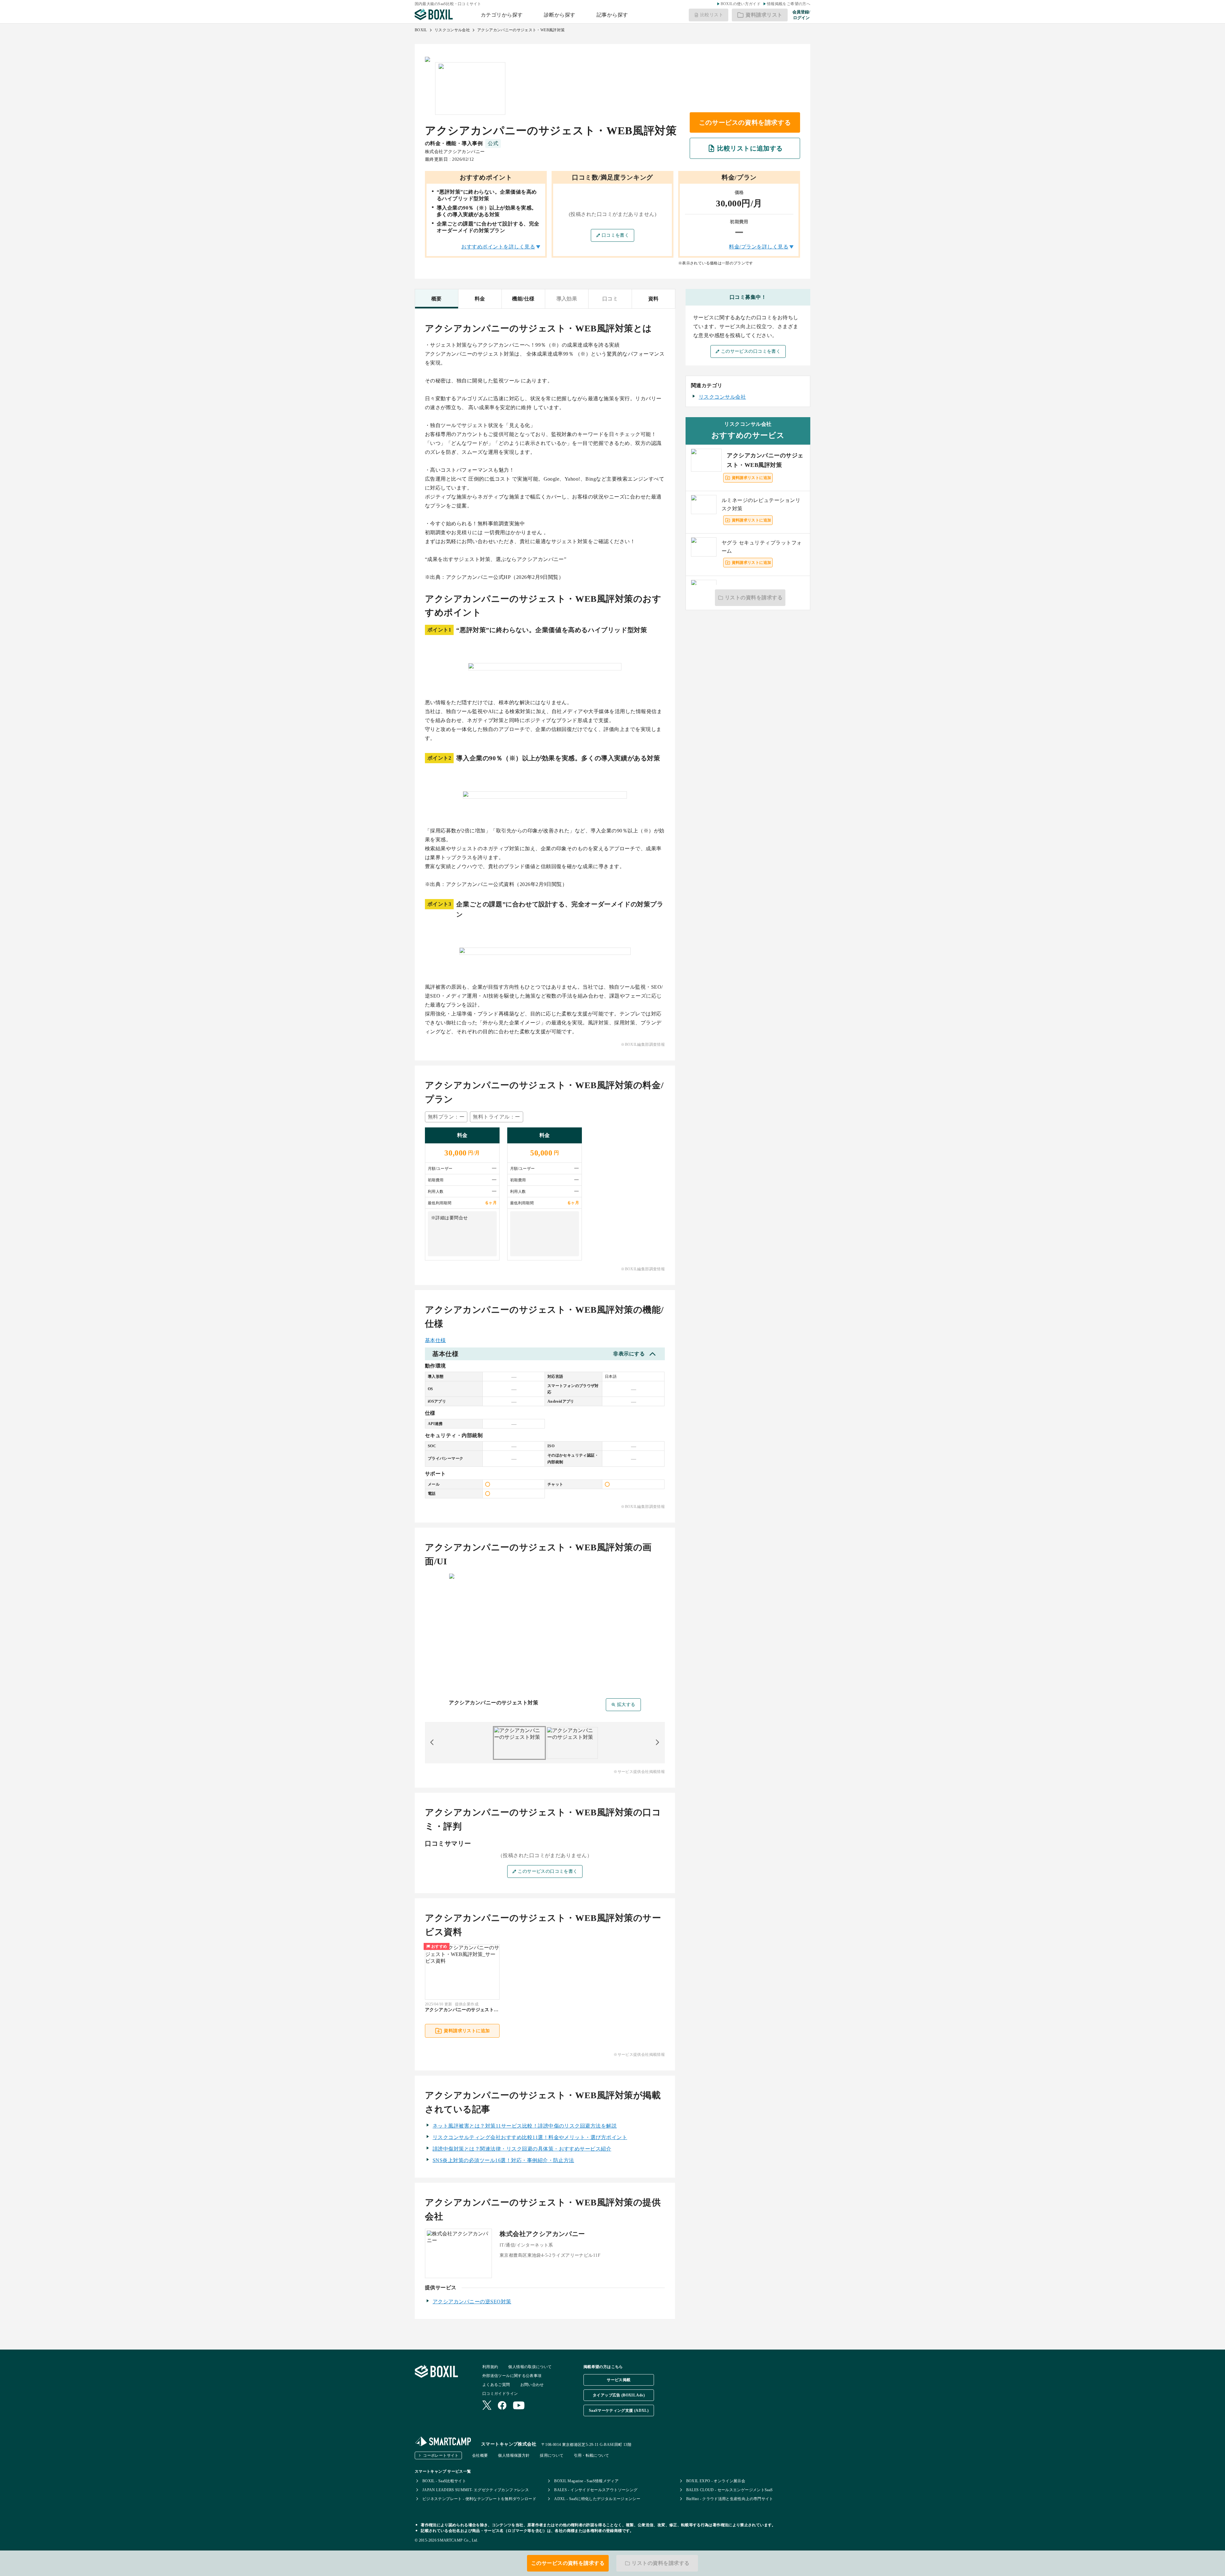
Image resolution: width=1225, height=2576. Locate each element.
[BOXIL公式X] (487, 2406)
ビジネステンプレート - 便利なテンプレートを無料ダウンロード (479, 2499)
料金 (480, 299)
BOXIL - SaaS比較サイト (444, 2481)
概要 (437, 299)
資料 (653, 299)
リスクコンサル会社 (452, 30)
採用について (552, 2455)
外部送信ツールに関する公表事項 (512, 2376)
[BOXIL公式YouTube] (519, 2406)
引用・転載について (592, 2455)
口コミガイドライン (500, 2394)
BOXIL (421, 30)
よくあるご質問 (496, 2385)
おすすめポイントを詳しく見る (498, 247)
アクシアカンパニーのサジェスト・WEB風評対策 (521, 30)
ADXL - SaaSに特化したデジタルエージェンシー (597, 2499)
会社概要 (480, 2455)
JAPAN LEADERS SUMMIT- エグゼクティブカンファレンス (476, 2490)
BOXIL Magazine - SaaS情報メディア (586, 2481)
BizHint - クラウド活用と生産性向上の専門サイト (730, 2499)
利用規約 (490, 2367)
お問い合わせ (532, 2385)
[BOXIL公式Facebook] (502, 2406)
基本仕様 (435, 1340)
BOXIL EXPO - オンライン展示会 (716, 2481)
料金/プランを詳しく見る (759, 247)
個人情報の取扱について (530, 2367)
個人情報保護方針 (514, 2455)
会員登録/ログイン (801, 15)
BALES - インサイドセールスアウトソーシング (596, 2490)
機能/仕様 (523, 299)
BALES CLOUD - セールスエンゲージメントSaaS (730, 2490)
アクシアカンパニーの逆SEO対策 (472, 2302)
